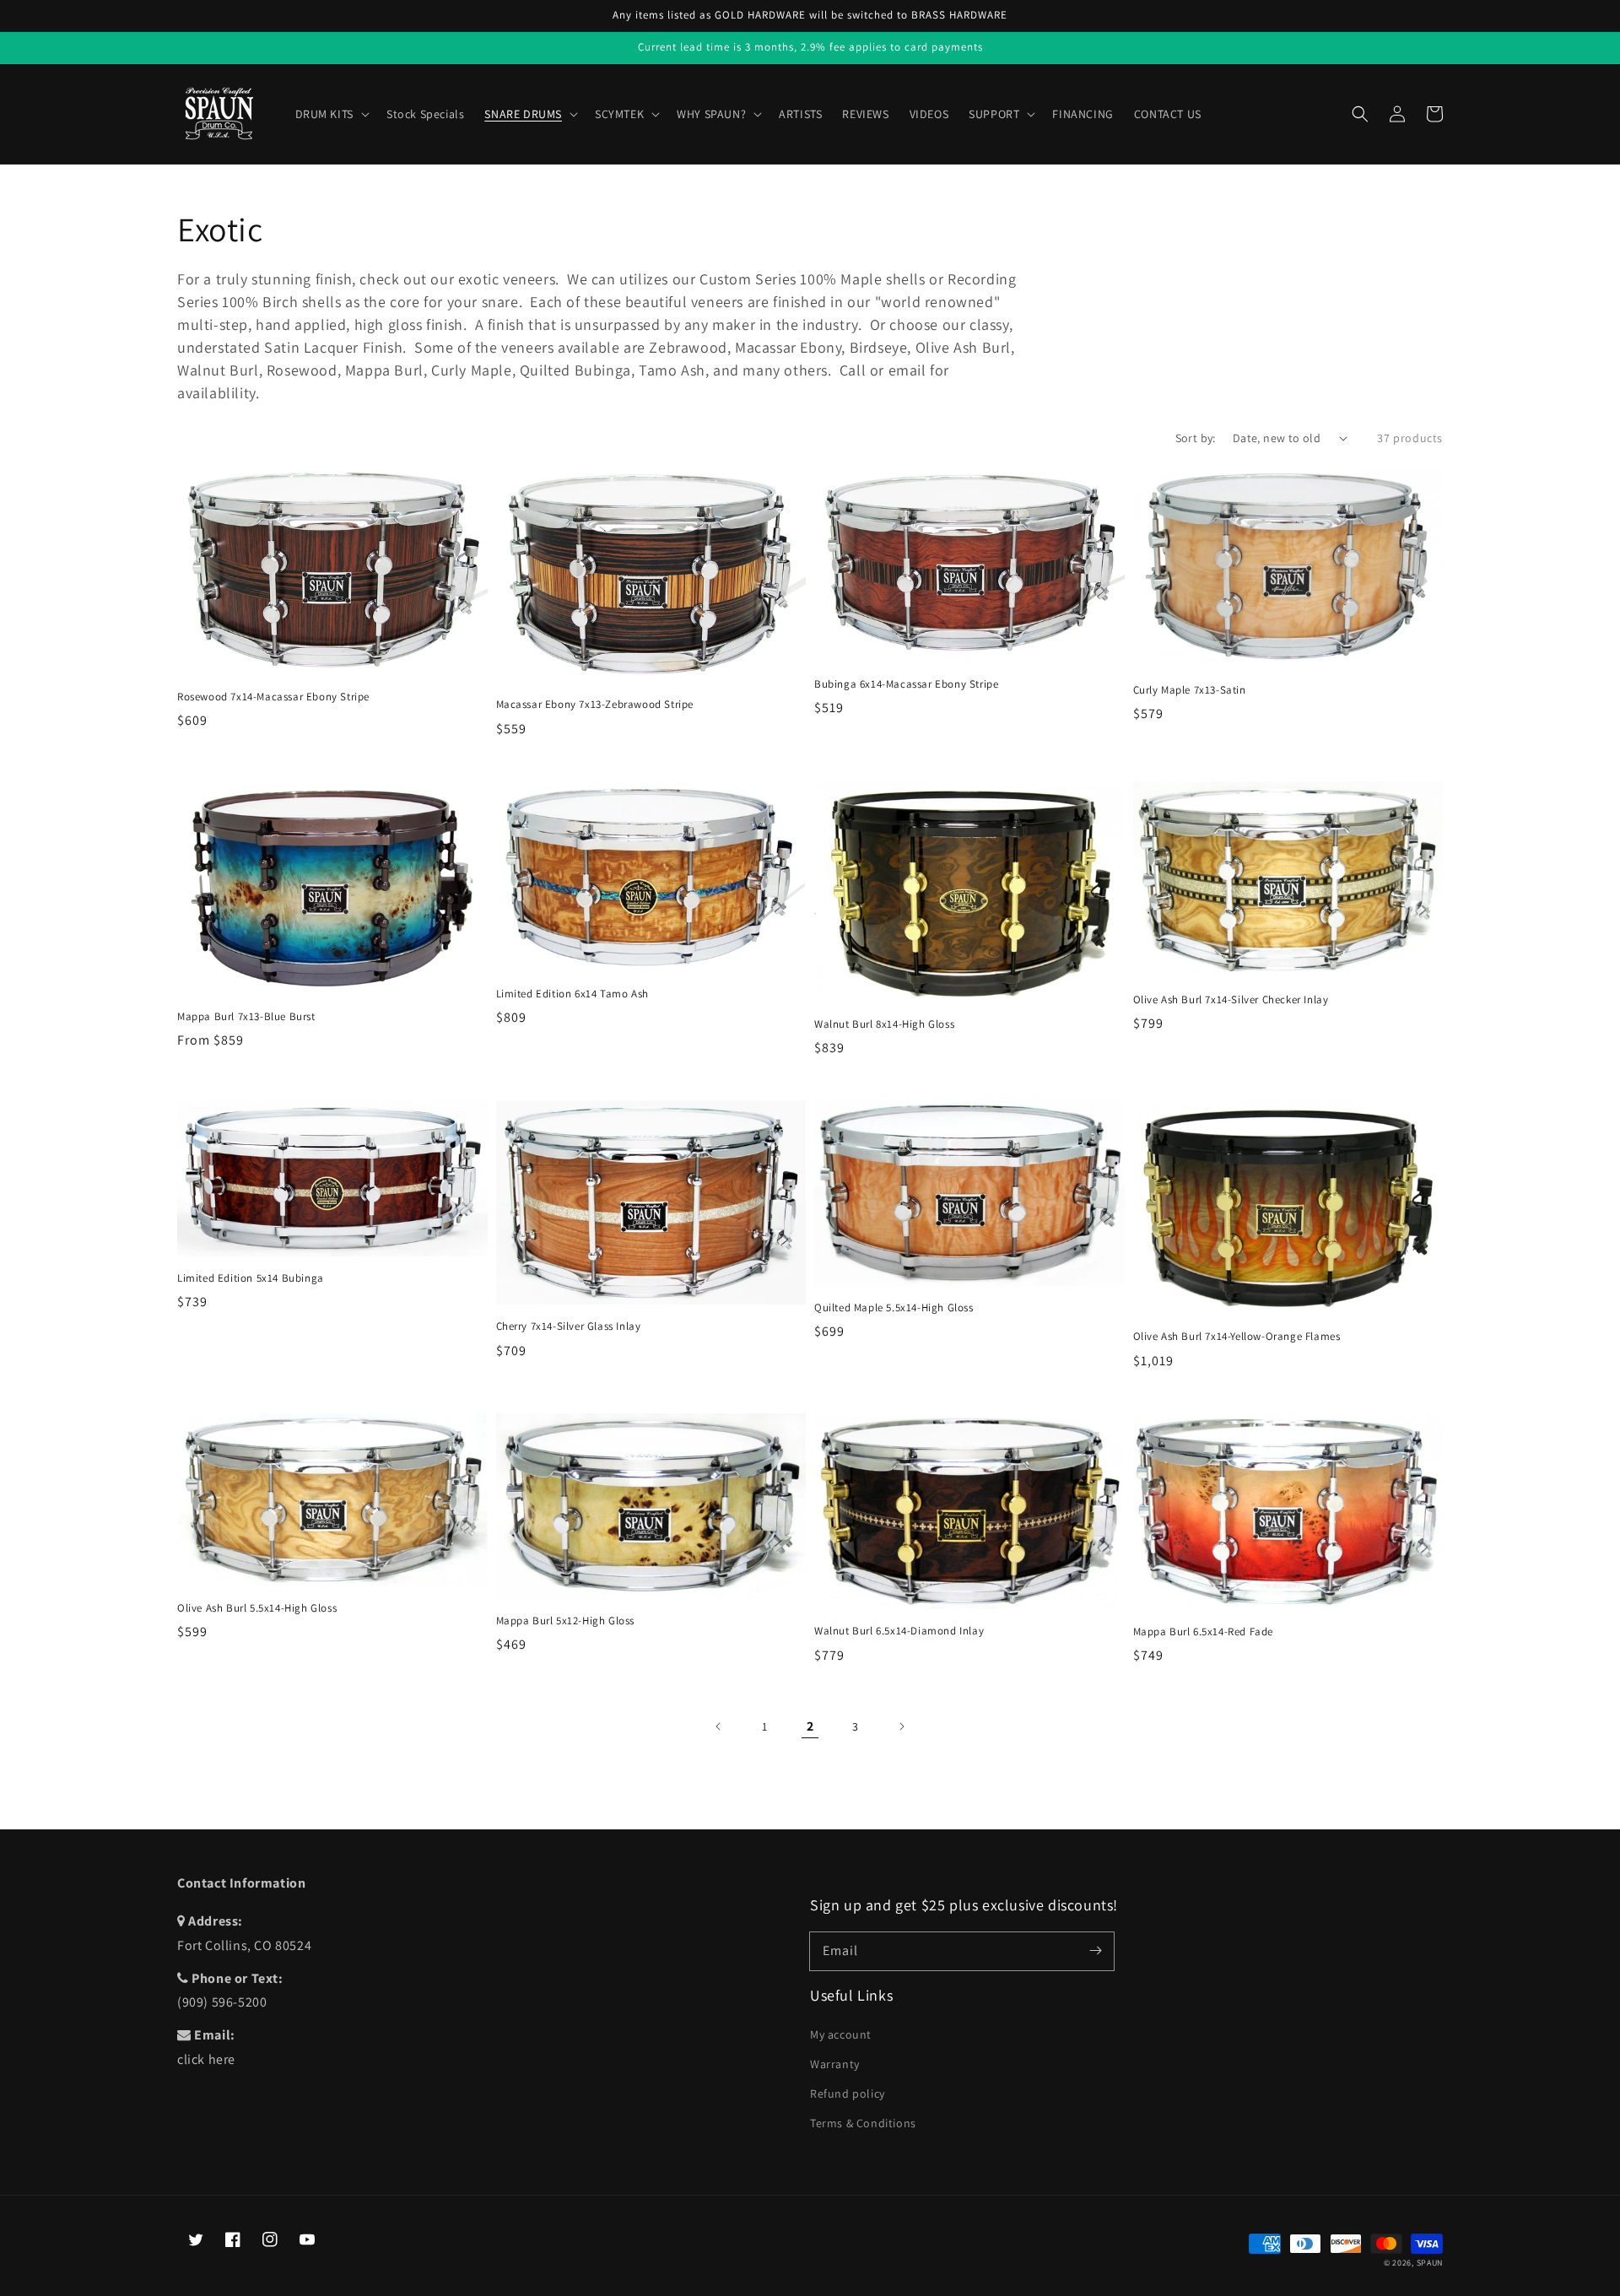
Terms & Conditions (863, 2123)
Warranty (835, 2064)
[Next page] (901, 1726)
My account (841, 2034)
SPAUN (1430, 2263)
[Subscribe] (1095, 1951)
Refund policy (848, 2093)
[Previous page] (719, 1726)
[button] (1360, 114)
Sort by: (1196, 438)
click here (206, 2059)
